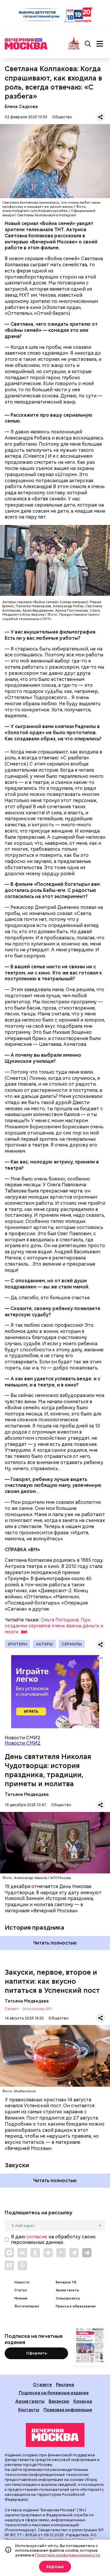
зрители (17, 1644)
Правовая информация (68, 2410)
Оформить (37, 2353)
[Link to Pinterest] (22, 2266)
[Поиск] (88, 44)
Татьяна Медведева (27, 1794)
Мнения (21, 2298)
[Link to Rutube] (9, 2266)
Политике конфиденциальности (68, 2555)
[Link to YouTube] (61, 2253)
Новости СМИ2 (23, 1743)
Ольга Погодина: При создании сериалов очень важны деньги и (54, 1626)
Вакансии (59, 2401)
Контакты (29, 2410)
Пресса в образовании (76, 2306)
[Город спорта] (74, 44)
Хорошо (55, 2567)
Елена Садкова (21, 106)
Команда (83, 2401)
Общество (62, 117)
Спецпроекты (68, 2298)
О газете (42, 2384)
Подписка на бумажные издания (54, 2393)
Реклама (65, 2384)
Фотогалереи (27, 2306)
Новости (22, 2282)
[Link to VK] (22, 2253)
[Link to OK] (35, 2253)
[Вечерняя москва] (55, 2435)
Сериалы (72, 1644)
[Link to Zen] (48, 2253)
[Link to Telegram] (74, 2253)
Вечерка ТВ (66, 2282)
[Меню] (100, 44)
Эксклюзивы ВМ (37, 2009)
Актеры (44, 1644)
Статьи (21, 2290)
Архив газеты (67, 2290)
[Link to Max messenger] (9, 2253)
